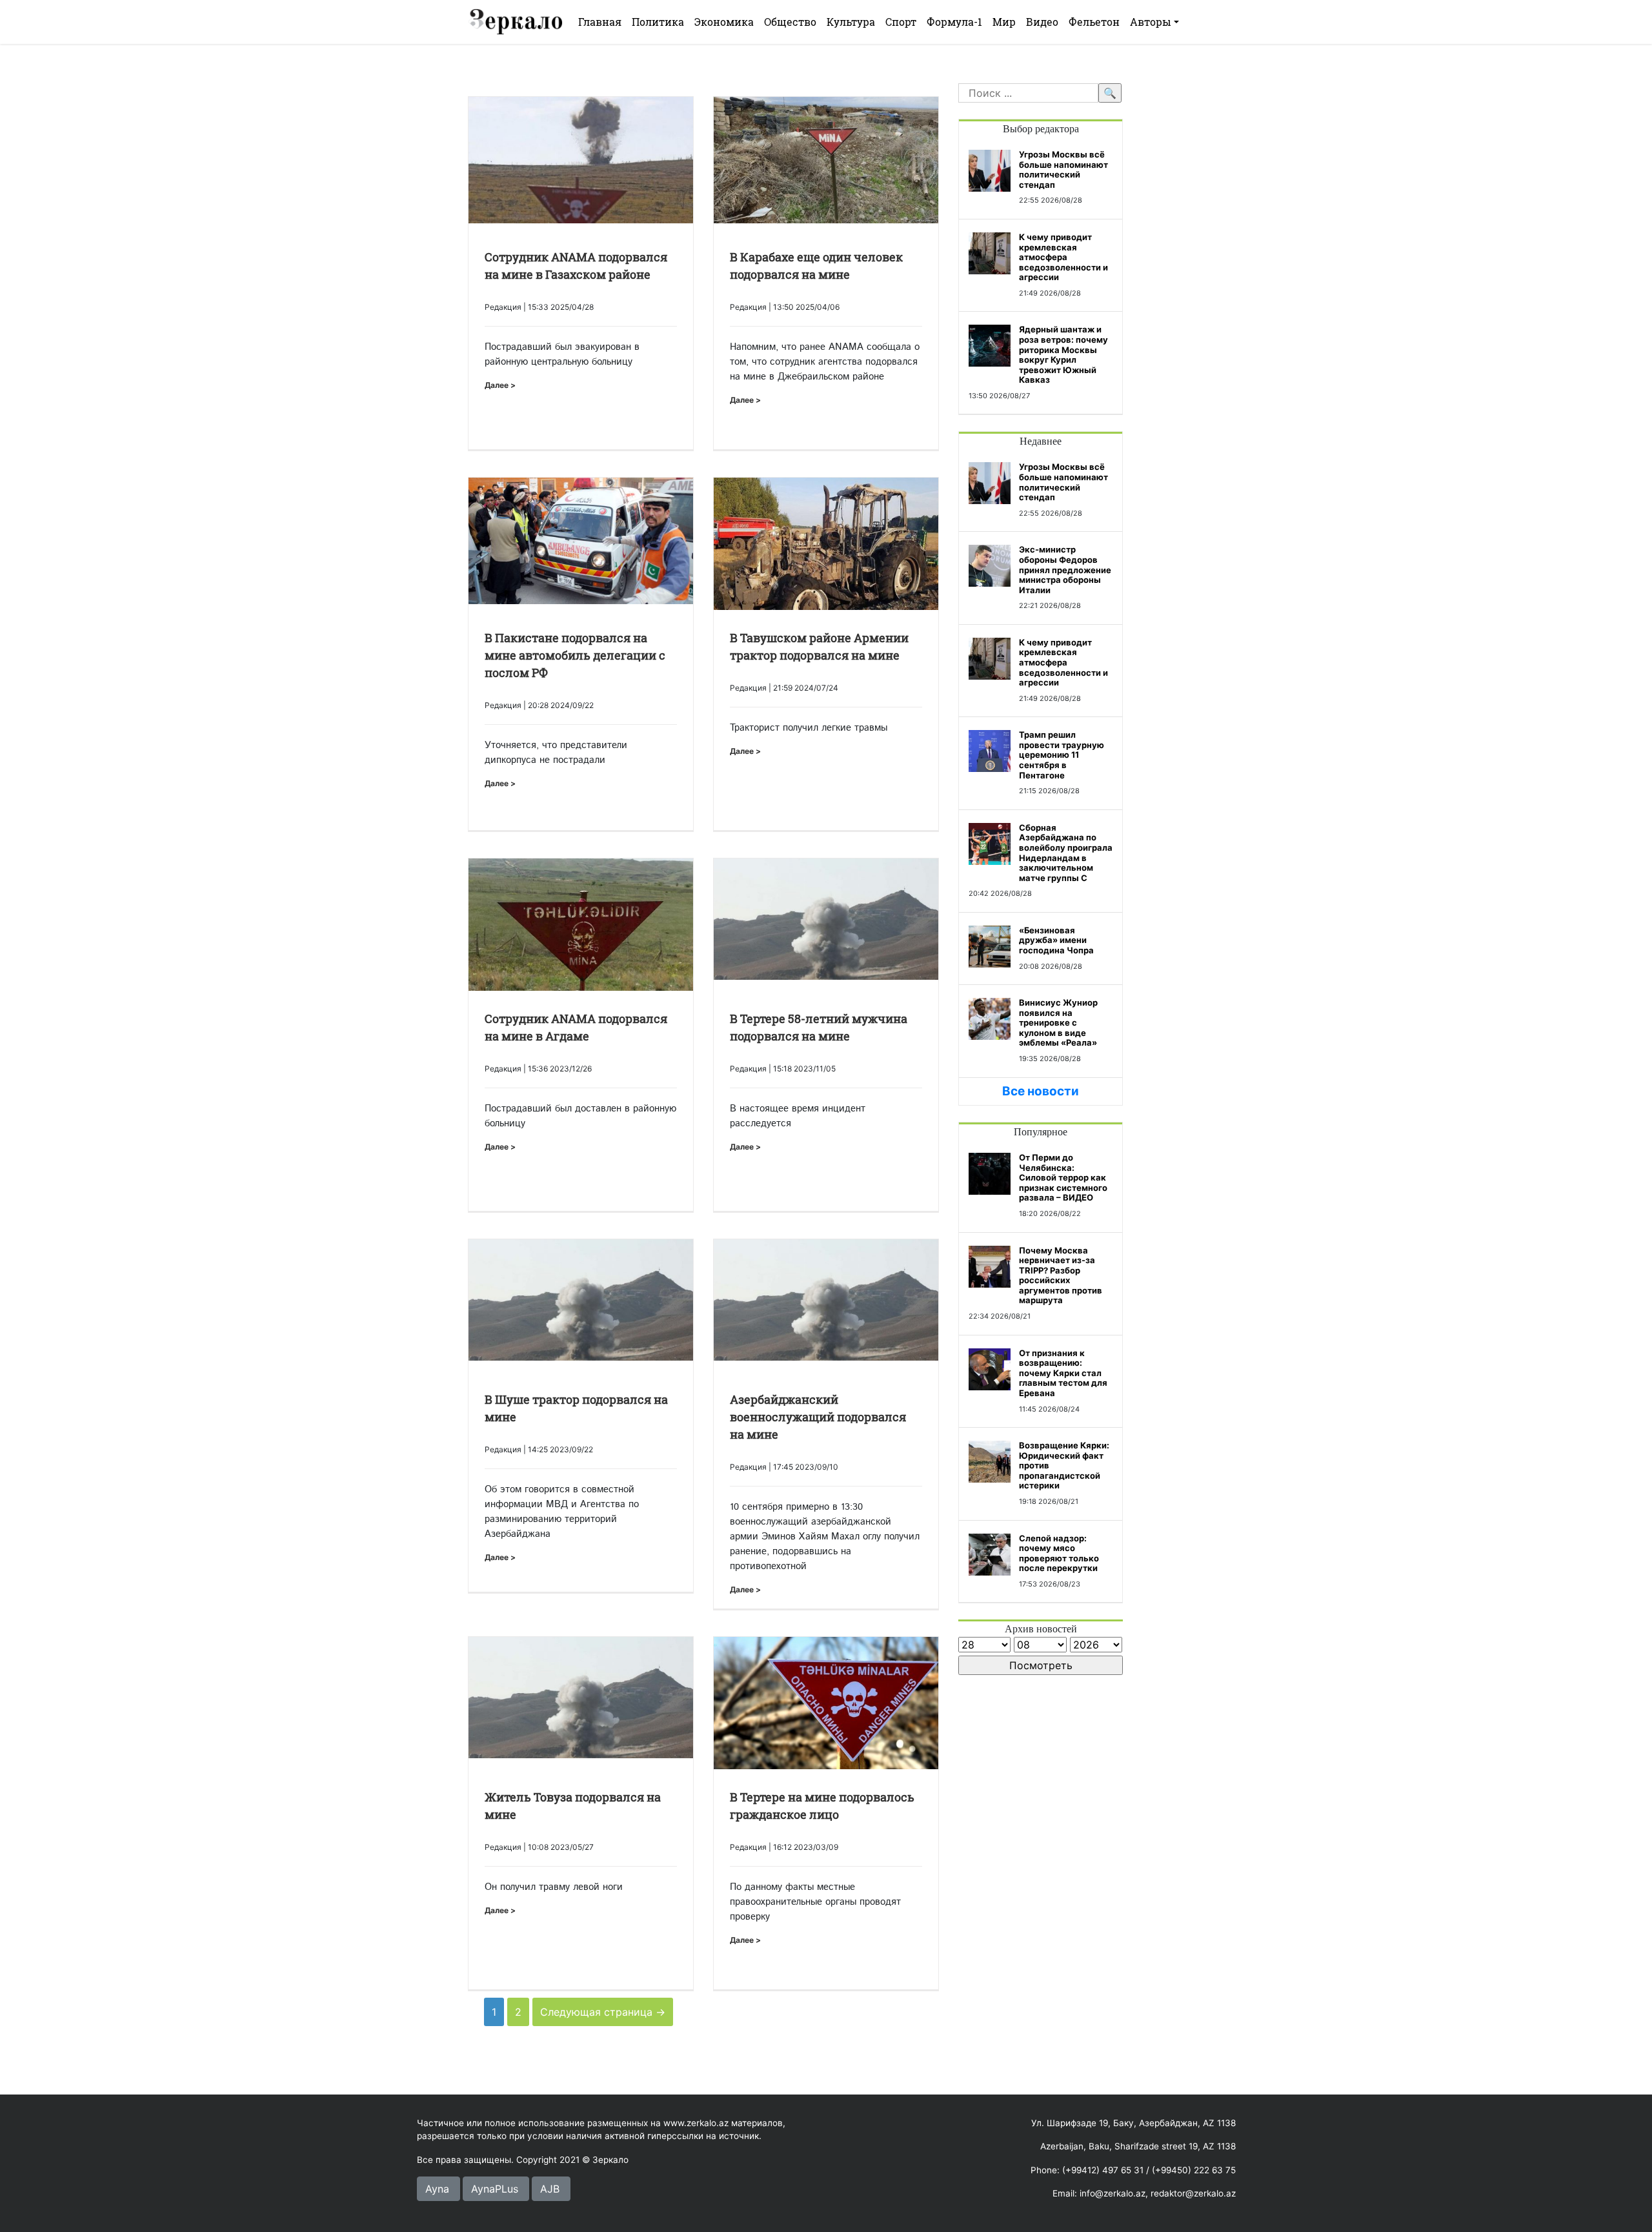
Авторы (1151, 22)
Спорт (901, 22)
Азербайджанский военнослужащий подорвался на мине (818, 1417)
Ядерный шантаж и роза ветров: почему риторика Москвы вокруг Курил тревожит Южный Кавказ (1063, 354)
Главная (600, 22)
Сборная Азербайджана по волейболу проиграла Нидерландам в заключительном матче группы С (1066, 853)
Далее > (500, 385)
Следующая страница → (603, 2012)
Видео (1042, 22)
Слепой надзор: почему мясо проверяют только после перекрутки (1059, 1553)
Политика (658, 22)
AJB (550, 2189)
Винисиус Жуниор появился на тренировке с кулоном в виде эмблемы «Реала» (1058, 1022)
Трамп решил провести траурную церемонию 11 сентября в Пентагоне (1062, 755)
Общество (790, 22)
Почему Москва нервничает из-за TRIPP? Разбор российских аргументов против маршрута (1061, 1275)
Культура (851, 22)
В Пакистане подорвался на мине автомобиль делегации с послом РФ (575, 655)
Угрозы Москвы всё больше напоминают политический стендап (1063, 169)
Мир (1004, 22)
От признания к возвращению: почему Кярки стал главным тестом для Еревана (1063, 1373)
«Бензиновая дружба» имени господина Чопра (1056, 940)
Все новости (1041, 1091)
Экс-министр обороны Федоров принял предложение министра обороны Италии (1065, 569)
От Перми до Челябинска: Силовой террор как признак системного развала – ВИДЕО (1063, 1177)
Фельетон (1094, 22)
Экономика (724, 22)
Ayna (437, 2189)
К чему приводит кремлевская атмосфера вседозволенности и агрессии (1063, 257)
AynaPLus (495, 2189)
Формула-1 (954, 22)
